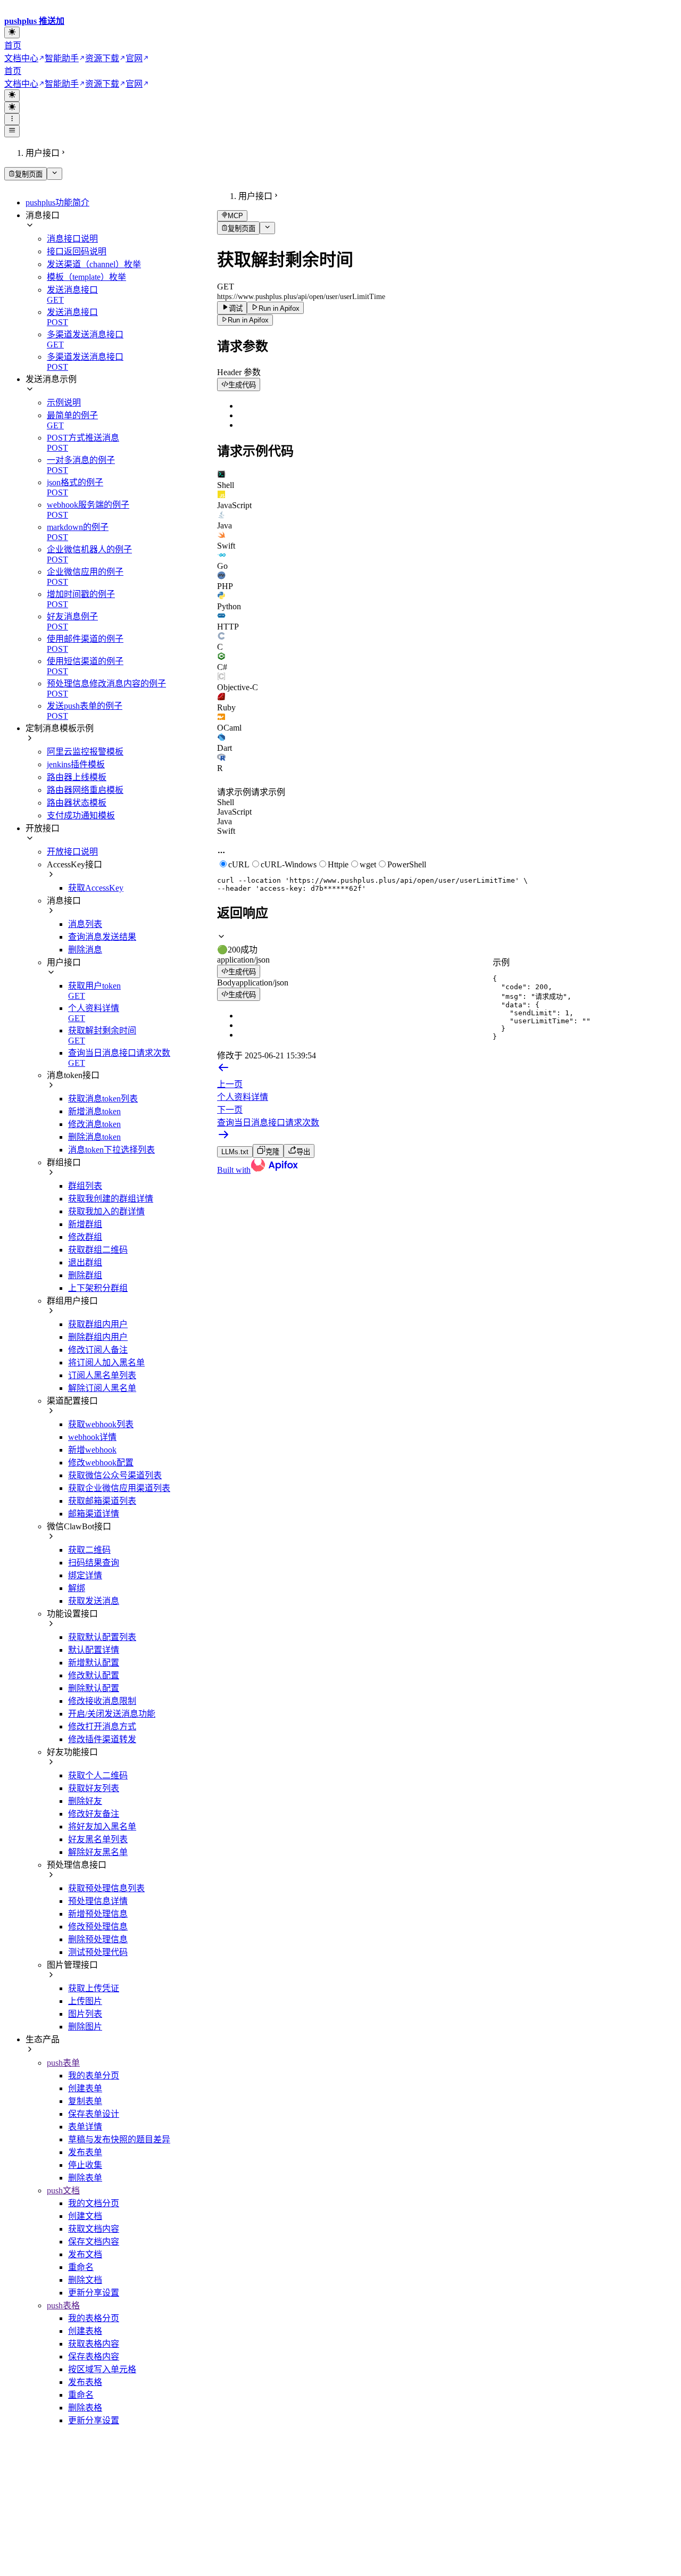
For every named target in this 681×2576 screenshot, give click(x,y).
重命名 (81, 2267)
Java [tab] (225, 821)
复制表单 (85, 2101)
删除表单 (85, 2178)
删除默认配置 (94, 1688)
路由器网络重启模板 (85, 790)
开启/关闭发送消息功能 (112, 1714)
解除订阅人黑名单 (102, 1388)
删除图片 (85, 2027)
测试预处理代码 (98, 1952)
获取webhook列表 (101, 1424)
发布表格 (85, 2382)
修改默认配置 (94, 1675)
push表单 (63, 2063)
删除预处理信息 (98, 1939)
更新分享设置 (94, 2293)
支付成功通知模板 (81, 815)
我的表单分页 (94, 2076)
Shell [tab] (226, 802)
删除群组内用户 (98, 1337)
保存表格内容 (94, 2356)
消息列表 (85, 924)
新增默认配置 (94, 1663)
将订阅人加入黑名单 (106, 1362)
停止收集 (85, 2165)
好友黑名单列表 (98, 1839)
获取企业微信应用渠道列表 (119, 1488)
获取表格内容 (94, 2344)
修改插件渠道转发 (102, 1739)
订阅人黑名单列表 (102, 1375)
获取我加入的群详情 (106, 1211)
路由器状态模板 (77, 803)
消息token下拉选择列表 (111, 1150)
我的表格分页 (94, 2318)
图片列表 (85, 2014)
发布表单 (85, 2152)
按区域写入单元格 (102, 2369)
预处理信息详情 (98, 1901)
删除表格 (85, 2408)
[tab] (447, 480)
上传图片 (85, 2001)
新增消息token (94, 1111)
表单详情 (85, 2127)
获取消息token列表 (103, 1099)
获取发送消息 (94, 1601)
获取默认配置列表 (102, 1637)
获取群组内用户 (98, 1324)
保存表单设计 (94, 2114)
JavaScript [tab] (234, 812)
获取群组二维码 (98, 1250)
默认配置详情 (94, 1650)
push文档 (63, 2190)
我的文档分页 (94, 2203)
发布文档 (85, 2254)
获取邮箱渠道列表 (102, 1501)
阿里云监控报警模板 (85, 752)
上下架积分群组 (98, 1288)
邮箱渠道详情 (94, 1514)
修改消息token (94, 1124)
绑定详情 (85, 1575)
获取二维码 (89, 1550)
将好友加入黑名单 (102, 1827)
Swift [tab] (226, 831)
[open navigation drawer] (12, 119)
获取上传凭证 (94, 1988)
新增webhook (92, 1450)
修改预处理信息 (98, 1927)
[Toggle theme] (12, 32)
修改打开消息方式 (102, 1726)
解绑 (77, 1588)
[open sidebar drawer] (12, 131)
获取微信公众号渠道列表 (115, 1475)
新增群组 (85, 1224)
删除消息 (85, 950)
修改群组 (85, 1237)
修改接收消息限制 (102, 1701)
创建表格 (85, 2331)
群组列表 (85, 1186)
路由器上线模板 (77, 777)
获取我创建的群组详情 (111, 1199)
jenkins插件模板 (76, 764)
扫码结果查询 (94, 1563)
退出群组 (85, 1262)
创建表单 (85, 2088)
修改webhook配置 (101, 1463)
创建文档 (85, 2216)
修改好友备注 (94, 1814)
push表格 (63, 2305)
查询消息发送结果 (102, 937)
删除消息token (94, 1137)
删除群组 (85, 1275)
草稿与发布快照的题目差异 (119, 2139)
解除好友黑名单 (98, 1852)
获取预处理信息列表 (106, 1888)
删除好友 (85, 1801)
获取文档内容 (94, 2229)
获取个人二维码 (98, 1775)
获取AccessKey (96, 888)
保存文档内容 (94, 2242)
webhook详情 (92, 1437)
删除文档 (85, 2280)
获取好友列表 (94, 1788)
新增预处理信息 (98, 1914)
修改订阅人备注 (98, 1350)
